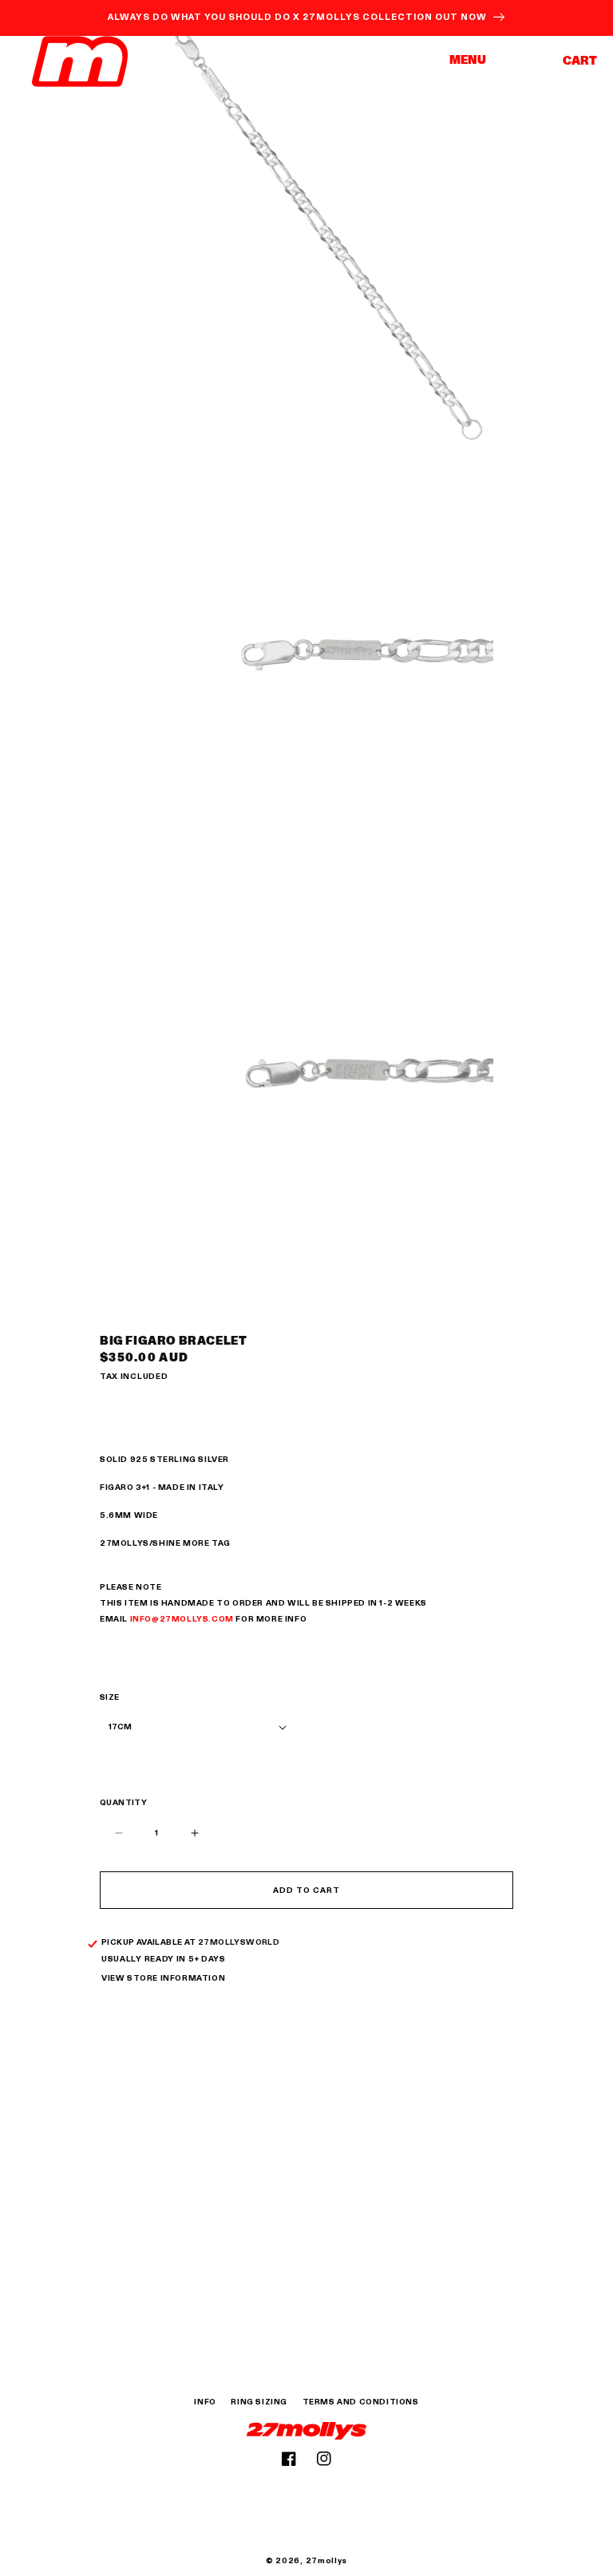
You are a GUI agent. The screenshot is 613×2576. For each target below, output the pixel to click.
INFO (205, 2402)
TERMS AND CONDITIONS (361, 2402)
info (141, 1619)
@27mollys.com (193, 1619)
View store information (163, 1978)
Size (110, 1697)
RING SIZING (259, 2402)
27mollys (327, 2561)
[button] (474, 61)
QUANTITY (123, 1803)
